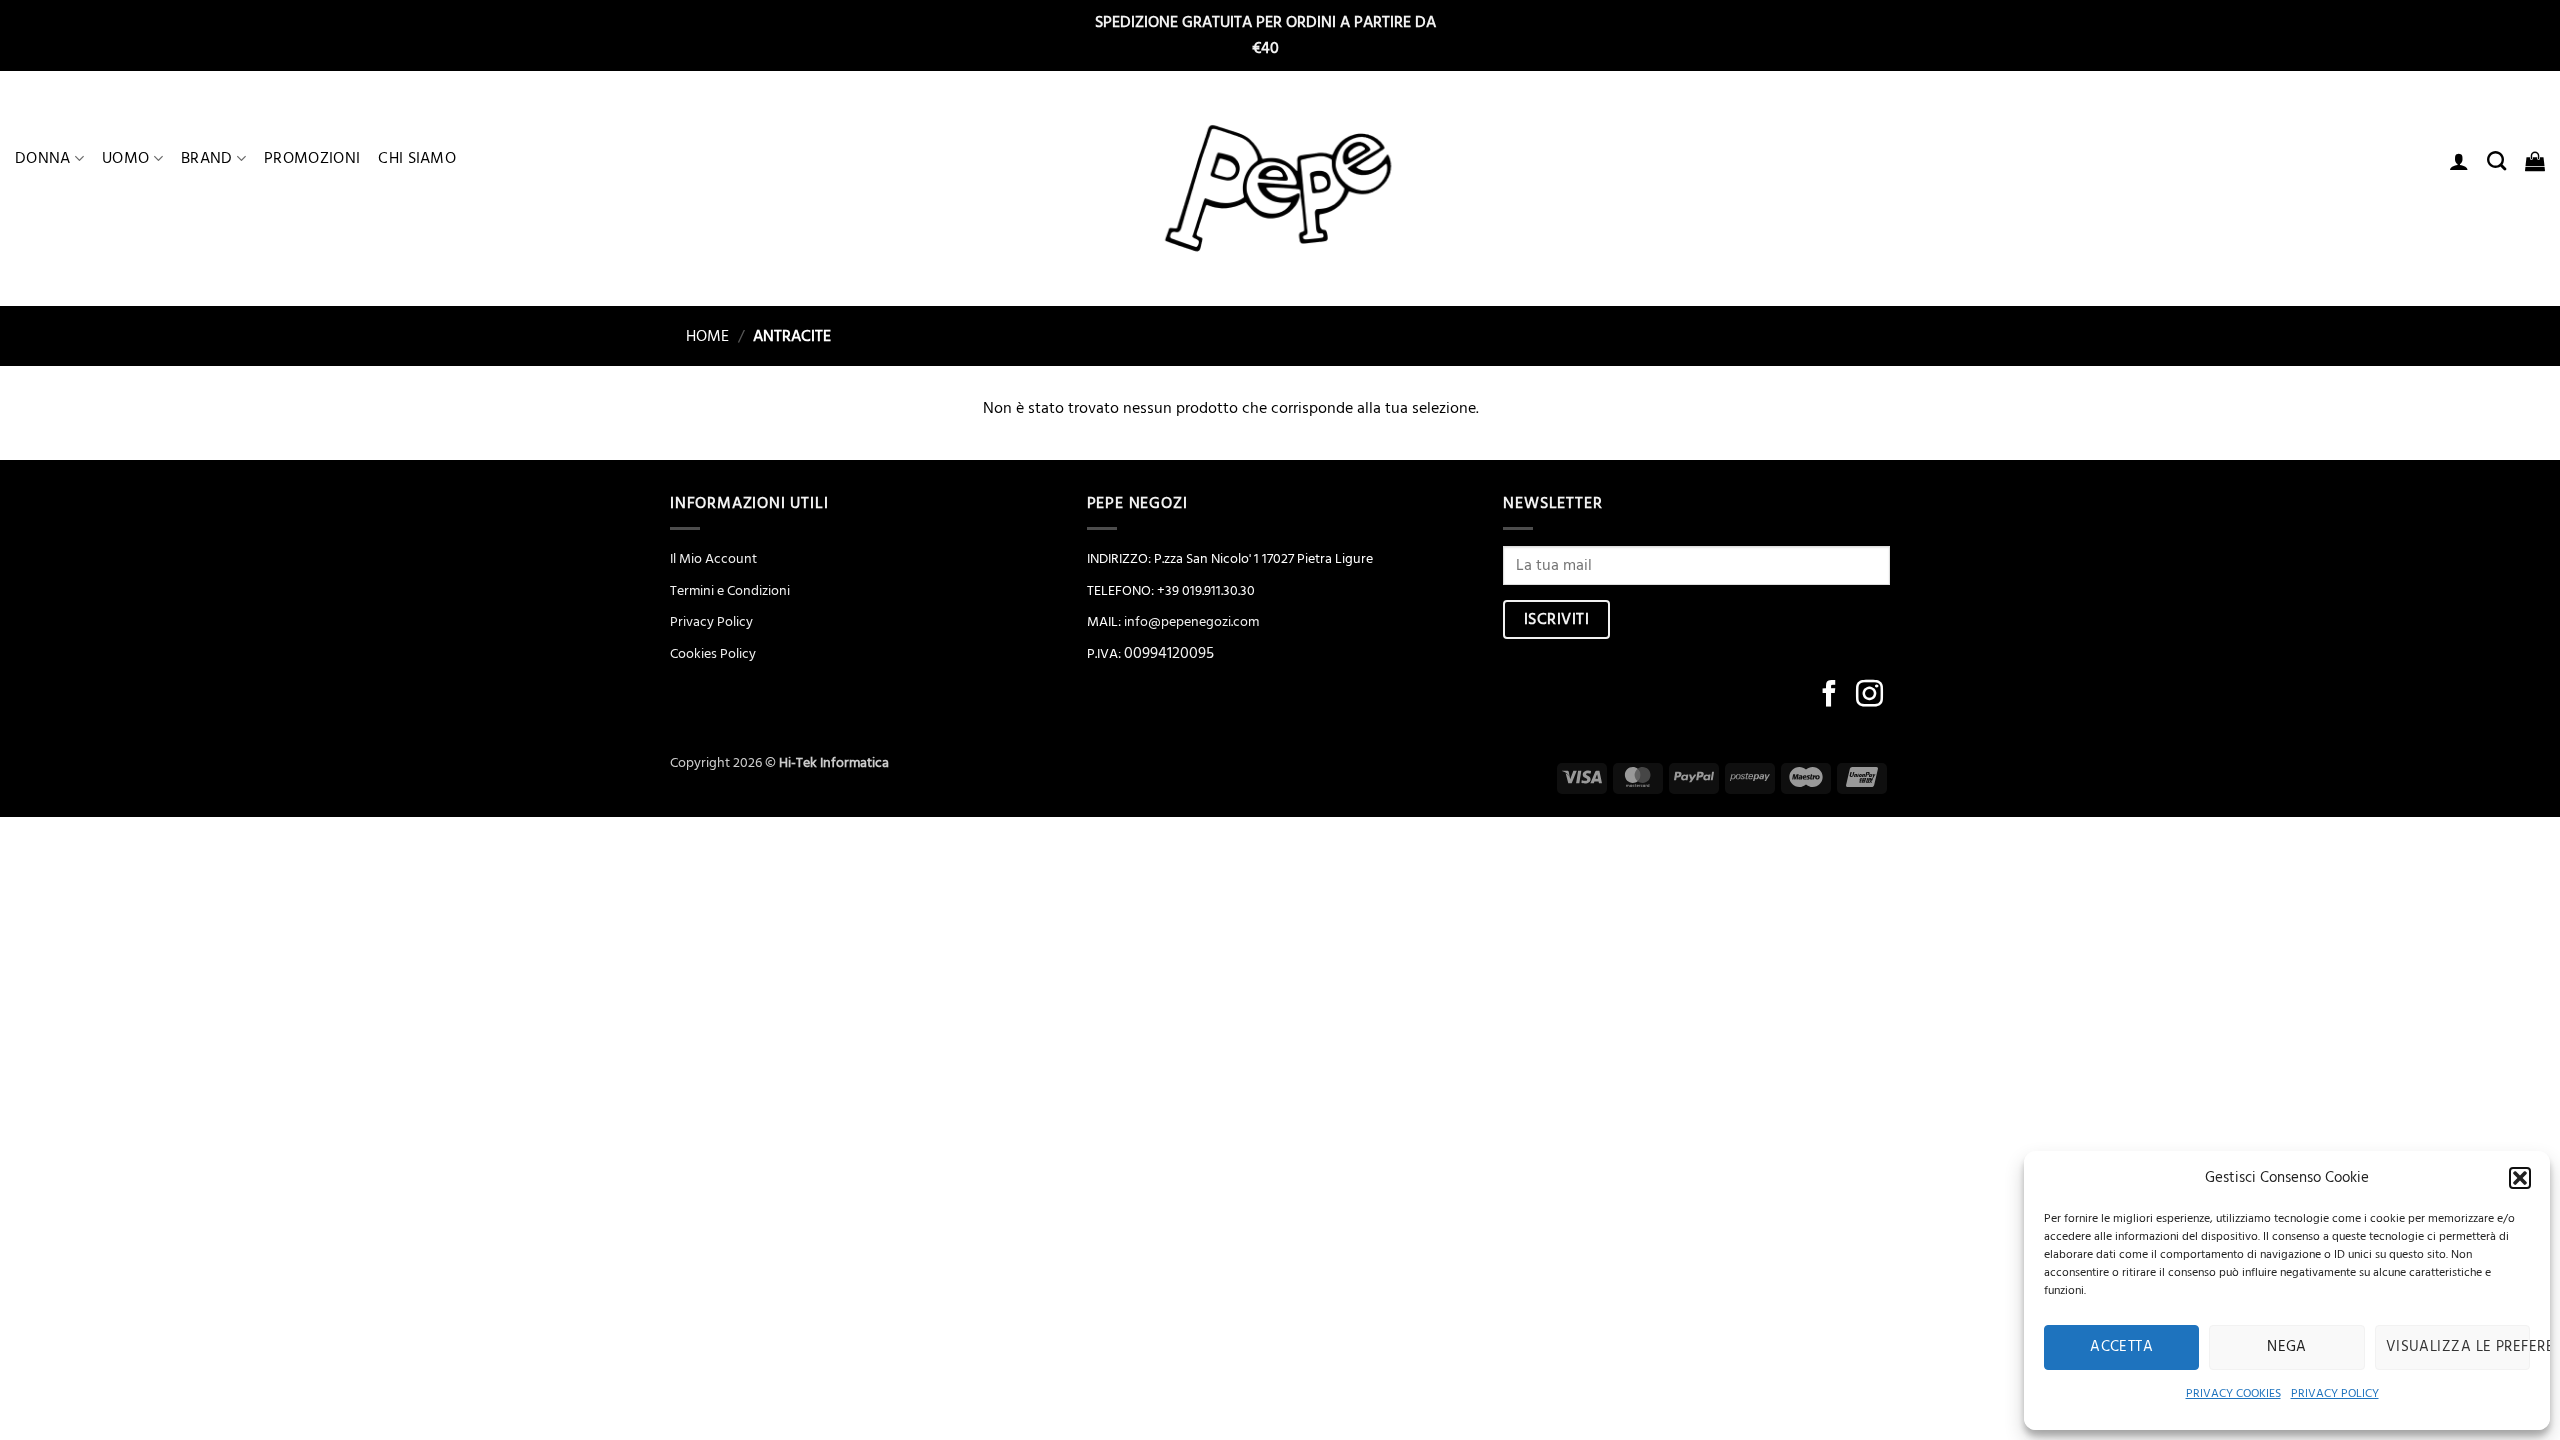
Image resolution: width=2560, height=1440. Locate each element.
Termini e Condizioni (730, 591)
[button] (2520, 1178)
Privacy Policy (711, 622)
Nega (2287, 1346)
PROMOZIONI (312, 158)
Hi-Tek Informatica (834, 763)
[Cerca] (2496, 160)
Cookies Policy (713, 654)
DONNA (43, 158)
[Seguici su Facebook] (1829, 696)
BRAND (207, 158)
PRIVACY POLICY (2335, 1393)
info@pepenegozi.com (1191, 622)
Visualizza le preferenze (2458, 1346)
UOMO (125, 158)
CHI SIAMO (417, 158)
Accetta (2121, 1346)
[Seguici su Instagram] (1869, 696)
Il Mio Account (713, 559)
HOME (699, 336)
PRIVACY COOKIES (2233, 1393)
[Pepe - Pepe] (1280, 189)
